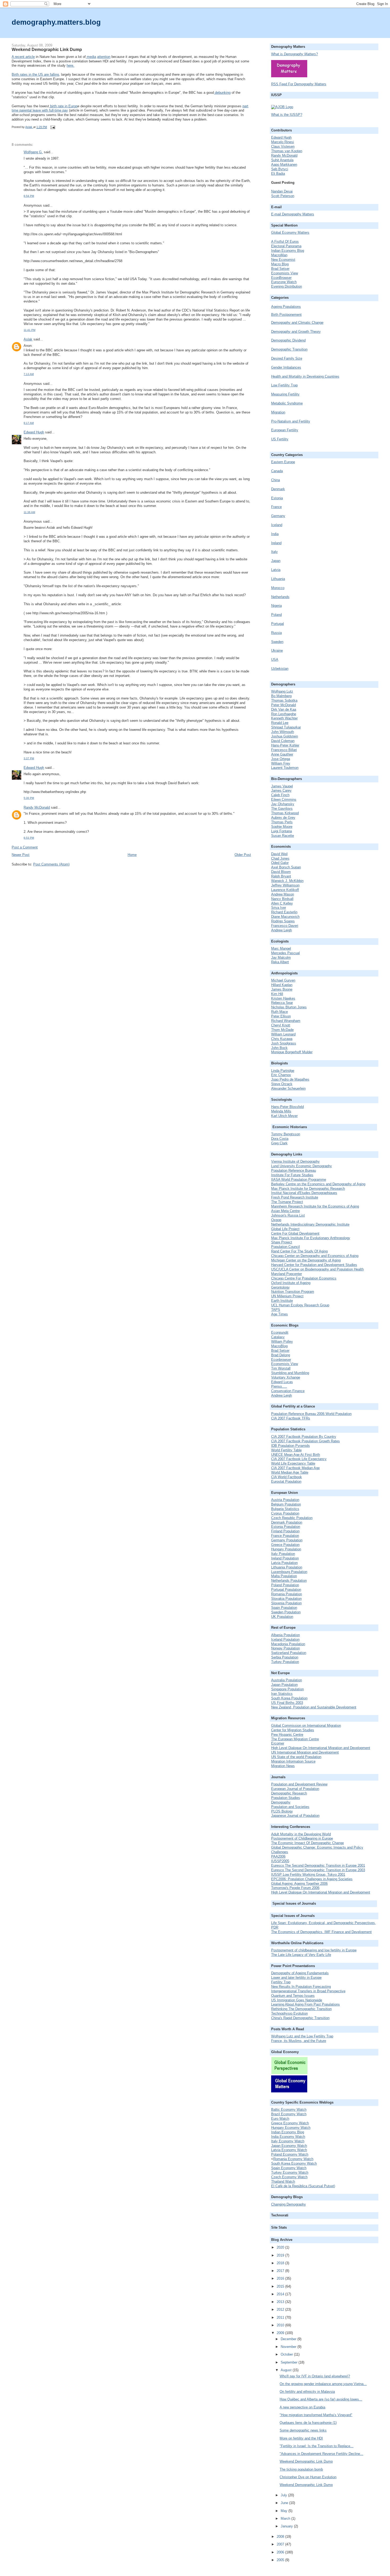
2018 (281, 2263)
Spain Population (284, 1608)
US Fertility (280, 439)
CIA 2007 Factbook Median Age (295, 1468)
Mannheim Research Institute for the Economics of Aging (315, 1206)
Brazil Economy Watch (289, 2114)
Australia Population (287, 1680)
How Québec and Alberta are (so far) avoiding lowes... (321, 2399)
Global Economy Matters (290, 233)
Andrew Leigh (281, 930)
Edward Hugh (34, 432)
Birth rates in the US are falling (35, 74)
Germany (278, 516)
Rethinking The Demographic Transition (301, 2009)
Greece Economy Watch (290, 2123)
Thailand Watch (283, 2182)
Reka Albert (280, 962)
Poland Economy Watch (290, 2154)
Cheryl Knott (281, 1025)
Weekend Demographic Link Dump (306, 2461)
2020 (281, 2247)
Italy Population (283, 1554)
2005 (281, 2560)
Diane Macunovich (285, 917)
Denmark (278, 489)
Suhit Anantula (282, 160)
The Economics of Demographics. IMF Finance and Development (321, 1932)
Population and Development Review (299, 1784)
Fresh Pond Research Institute (295, 1197)
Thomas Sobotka (284, 700)
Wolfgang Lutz (282, 691)
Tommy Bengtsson (286, 1134)
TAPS (276, 1310)
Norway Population (285, 1648)
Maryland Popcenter (287, 1274)
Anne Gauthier (282, 754)
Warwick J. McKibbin (287, 881)
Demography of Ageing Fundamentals (300, 1973)
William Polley (282, 1342)
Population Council (285, 1247)
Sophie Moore (282, 827)
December (289, 2339)
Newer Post (21, 855)
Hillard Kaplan (282, 985)
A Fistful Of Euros (285, 242)
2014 (281, 2294)
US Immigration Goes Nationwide (297, 2000)
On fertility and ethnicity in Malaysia (307, 2392)
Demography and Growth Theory (296, 332)
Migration (278, 412)
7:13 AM (29, 374)
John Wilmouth (283, 732)
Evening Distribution (287, 286)
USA (275, 660)
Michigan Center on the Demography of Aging (306, 1260)
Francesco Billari (284, 750)
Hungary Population (286, 1549)
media (91, 57)
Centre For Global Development (295, 1233)
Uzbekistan (280, 669)
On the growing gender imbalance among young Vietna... (323, 2384)
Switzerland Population (289, 1653)
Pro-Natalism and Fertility (291, 421)
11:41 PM (29, 330)
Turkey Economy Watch (290, 2172)
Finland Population (285, 1531)
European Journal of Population (295, 1789)
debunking (222, 93)
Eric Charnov (281, 1075)
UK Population (282, 1617)
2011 (281, 2317)
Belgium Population (286, 1504)
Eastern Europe (283, 462)
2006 (281, 2552)
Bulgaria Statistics (285, 1509)
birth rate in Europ (63, 106)
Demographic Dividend (288, 340)
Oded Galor (280, 863)
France (276, 507)
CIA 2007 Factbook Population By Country (304, 1437)
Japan (276, 561)
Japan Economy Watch (289, 2146)
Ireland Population (285, 1558)
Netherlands (280, 597)
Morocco (278, 588)
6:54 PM (29, 196)
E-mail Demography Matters (293, 214)
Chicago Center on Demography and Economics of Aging (315, 1256)
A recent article (23, 57)
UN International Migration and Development (305, 1752)
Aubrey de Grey (283, 818)
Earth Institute (282, 1301)
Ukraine (277, 651)
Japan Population (284, 1685)
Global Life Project (285, 1229)
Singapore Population (287, 1689)
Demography (281, 1802)
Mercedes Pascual (285, 953)
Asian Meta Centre (285, 1211)
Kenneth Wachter (284, 718)
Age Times (279, 1314)
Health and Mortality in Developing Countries (305, 376)
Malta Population (284, 1576)
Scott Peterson (283, 196)
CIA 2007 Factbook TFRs (291, 1418)
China (276, 480)
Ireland (276, 543)
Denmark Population (287, 1522)
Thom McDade (282, 1030)
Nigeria (276, 606)
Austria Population (285, 1500)
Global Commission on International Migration (306, 1726)
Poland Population (285, 1585)
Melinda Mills (281, 1111)
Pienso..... (279, 1386)
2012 (281, 2310)
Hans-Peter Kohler (285, 745)
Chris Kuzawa (282, 1039)
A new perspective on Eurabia (302, 2407)
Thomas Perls (282, 822)
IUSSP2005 (280, 1861)
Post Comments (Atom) (51, 864)
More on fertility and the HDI (301, 2438)
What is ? (294, 54)
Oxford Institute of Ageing (291, 1283)
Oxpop (276, 1220)
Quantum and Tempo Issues (293, 1996)
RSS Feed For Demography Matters (299, 84)
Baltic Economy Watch (289, 2110)
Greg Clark (279, 1143)
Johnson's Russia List (288, 1215)
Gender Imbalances (286, 367)
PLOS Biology (282, 1811)
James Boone (282, 989)
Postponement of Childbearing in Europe (302, 1838)
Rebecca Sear (282, 1003)
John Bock (279, 1048)
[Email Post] (52, 127)
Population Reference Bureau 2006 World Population (311, 1414)
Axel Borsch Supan (286, 867)
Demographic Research (289, 1793)
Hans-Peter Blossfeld (287, 1107)
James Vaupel (282, 786)
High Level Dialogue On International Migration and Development (321, 1748)
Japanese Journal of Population (295, 1816)
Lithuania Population (287, 1567)
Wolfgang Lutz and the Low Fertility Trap (302, 2036)
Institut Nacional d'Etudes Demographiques (304, 1193)
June (285, 2503)
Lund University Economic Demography (302, 1166)
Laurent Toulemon (285, 768)
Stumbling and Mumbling (290, 1373)
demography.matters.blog (56, 22)
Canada (277, 471)
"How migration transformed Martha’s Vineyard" (316, 2415)
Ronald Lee (280, 723)
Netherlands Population (289, 1581)
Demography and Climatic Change (297, 323)
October (287, 2354)
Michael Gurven (283, 980)
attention (104, 57)
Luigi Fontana (281, 831)
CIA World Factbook (287, 1477)
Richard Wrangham (286, 1021)
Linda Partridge (283, 1071)
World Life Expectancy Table (293, 1463)
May (285, 2511)
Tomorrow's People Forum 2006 (295, 1888)
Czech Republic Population (292, 1518)
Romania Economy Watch (293, 2159)
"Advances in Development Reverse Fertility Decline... (321, 2454)
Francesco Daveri (285, 926)
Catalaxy (278, 1337)
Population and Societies (290, 1807)
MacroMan (279, 255)
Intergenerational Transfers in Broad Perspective (308, 1991)
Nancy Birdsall (282, 899)
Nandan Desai (282, 191)
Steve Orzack (282, 1084)
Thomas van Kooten (287, 151)
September (290, 2362)
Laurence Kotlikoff (285, 890)
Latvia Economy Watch (289, 2150)
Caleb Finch (280, 795)
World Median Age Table (290, 1472)
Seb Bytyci (280, 169)
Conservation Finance (288, 1391)
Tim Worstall (281, 1368)
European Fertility (285, 430)
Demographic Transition (289, 349)
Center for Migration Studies (293, 1730)
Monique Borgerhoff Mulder (292, 1052)
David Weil (279, 854)
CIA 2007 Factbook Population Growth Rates (305, 1441)
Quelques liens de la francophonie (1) (308, 2423)
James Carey (281, 790)
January (287, 2526)
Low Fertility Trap (284, 385)
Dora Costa (280, 1139)
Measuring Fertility (285, 394)
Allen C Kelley (282, 903)
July (284, 2495)
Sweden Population (286, 1612)
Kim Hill (277, 994)
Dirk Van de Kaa (284, 709)
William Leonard (283, 1034)
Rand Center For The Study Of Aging (299, 1251)
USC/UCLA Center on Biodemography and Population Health (317, 1269)
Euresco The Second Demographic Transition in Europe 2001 (318, 1865)
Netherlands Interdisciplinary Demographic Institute (310, 1224)
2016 (281, 2278)
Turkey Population (285, 1662)
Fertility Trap (281, 1982)
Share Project (282, 1242)
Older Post (243, 855)
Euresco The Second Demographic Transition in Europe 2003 (318, 1870)
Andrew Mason (283, 894)
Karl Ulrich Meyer (284, 1116)
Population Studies (286, 1798)
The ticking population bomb (301, 2469)
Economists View (285, 273)
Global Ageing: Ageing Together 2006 (299, 1884)
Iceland (277, 525)
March (286, 2519)
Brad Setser (280, 269)
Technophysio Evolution (289, 2013)
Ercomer (278, 1743)
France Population (285, 1536)
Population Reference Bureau (294, 1170)
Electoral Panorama (286, 246)
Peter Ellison (281, 1016)
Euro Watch (280, 2119)
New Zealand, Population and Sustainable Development (314, 1707)
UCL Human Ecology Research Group (300, 1305)
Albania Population (285, 1635)
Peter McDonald (283, 705)
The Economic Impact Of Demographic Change (307, 1843)
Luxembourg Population (289, 1572)
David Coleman (283, 741)
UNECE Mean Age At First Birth (296, 1455)
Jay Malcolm (281, 958)
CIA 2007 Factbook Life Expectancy (299, 1459)
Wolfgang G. (33, 152)
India (275, 534)
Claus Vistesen (283, 146)
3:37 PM (29, 758)
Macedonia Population (288, 1644)
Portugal (278, 624)
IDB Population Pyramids (291, 1446)
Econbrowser (281, 1360)
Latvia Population (284, 1563)
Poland (276, 615)
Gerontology (280, 1287)
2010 (281, 2325)
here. (70, 65)
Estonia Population (286, 1527)
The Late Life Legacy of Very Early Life (301, 1955)
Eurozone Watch (284, 282)
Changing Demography (289, 2204)
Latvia (276, 570)
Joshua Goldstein (285, 736)
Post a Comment (25, 847)
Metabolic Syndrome (287, 403)
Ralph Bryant (281, 876)
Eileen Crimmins (284, 799)
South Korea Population (289, 1698)
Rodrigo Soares (283, 921)
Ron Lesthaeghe (284, 714)
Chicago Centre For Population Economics (304, 1278)
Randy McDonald (37, 807)
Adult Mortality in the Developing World (301, 1834)
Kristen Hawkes (283, 998)
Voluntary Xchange (286, 1377)
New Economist (283, 260)
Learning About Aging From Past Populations (305, 2004)
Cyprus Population (285, 1513)
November (289, 2347)
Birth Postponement (286, 315)
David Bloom (281, 872)
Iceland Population (285, 1639)
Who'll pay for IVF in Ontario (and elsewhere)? (315, 2376)
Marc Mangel (281, 948)
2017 (281, 2271)
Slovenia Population (286, 1603)
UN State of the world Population (296, 1757)
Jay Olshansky (283, 804)
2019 (281, 2255)
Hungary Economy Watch (291, 2128)
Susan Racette (283, 836)
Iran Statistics (282, 1694)
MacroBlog (279, 1346)
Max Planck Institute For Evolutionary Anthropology (311, 1238)
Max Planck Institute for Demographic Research (308, 1189)
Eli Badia (278, 174)
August (287, 2370)
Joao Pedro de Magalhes (290, 1079)
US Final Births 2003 (287, 1703)
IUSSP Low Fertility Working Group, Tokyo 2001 (308, 1875)
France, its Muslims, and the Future (299, 2041)
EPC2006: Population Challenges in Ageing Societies (312, 1879)
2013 (281, 2302)
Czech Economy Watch (289, 2177)
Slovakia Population (286, 1599)
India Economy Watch (288, 2137)
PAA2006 (278, 1856)
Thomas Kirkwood (285, 813)
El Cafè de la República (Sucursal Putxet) (303, 2186)
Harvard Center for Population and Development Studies (314, 1265)
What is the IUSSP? (287, 115)
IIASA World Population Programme (299, 1180)
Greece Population (285, 1545)
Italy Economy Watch (288, 2141)
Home (132, 855)
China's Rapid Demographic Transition (300, 2018)
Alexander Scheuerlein (288, 1088)
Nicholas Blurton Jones (289, 1007)
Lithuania (278, 579)
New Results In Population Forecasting (301, 1987)
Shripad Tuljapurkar (286, 727)
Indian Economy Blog (288, 251)
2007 (281, 2544)
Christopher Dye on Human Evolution (308, 2477)
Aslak (28, 339)
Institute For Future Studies (292, 1175)
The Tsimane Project (287, 1202)
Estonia (277, 498)
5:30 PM (29, 798)
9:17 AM (29, 423)
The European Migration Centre (295, 1739)
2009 (281, 2333)
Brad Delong (281, 1355)
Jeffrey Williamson (285, 885)
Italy (274, 552)
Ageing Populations (286, 307)
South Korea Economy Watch (294, 2163)
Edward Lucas (282, 1382)
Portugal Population (286, 1590)
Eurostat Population (286, 1481)
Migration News (283, 1766)
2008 (281, 2537)
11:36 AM (29, 512)
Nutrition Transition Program (293, 1292)
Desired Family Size (287, 358)
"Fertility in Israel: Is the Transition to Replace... (317, 2446)
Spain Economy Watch (289, 2168)
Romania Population (287, 1594)
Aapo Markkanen (284, 165)
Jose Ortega (281, 759)
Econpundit (280, 1332)
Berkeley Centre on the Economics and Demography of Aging (318, 1184)
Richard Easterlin (284, 912)
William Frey (281, 763)
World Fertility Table (286, 1450)
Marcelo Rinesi (283, 142)
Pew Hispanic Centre (287, 1735)
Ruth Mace (279, 1012)
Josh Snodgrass (284, 1043)
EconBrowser (281, 278)
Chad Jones (280, 858)
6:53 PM (29, 838)
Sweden (277, 642)
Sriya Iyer (279, 908)
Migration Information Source (293, 1761)
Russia (276, 633)
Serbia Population (285, 1657)
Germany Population (287, 1540)
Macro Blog (280, 264)
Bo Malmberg (281, 696)
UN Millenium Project (287, 1296)
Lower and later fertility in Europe (296, 1978)
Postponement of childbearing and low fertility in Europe (314, 1950)
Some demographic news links (303, 2430)
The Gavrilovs (282, 809)
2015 (281, 2286)
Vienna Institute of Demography (295, 1161)
